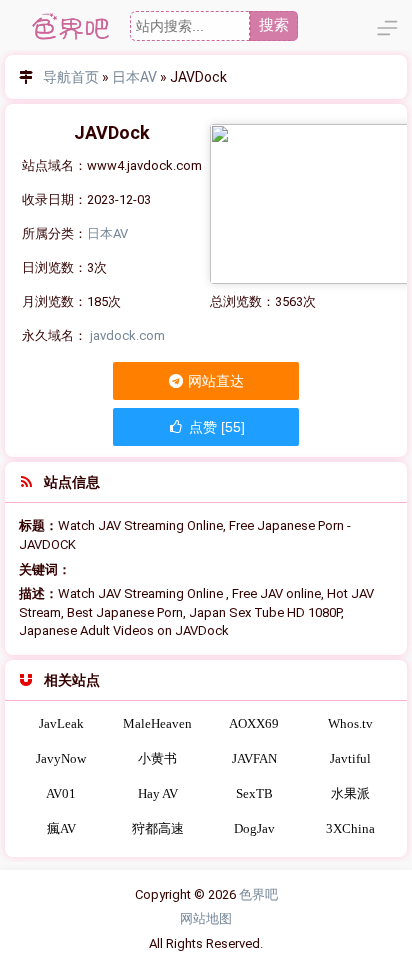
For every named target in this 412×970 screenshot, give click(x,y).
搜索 (274, 24)
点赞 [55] (215, 427)
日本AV (134, 77)
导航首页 (71, 77)
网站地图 (206, 918)
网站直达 (214, 381)
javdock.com (127, 335)
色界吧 (258, 894)
